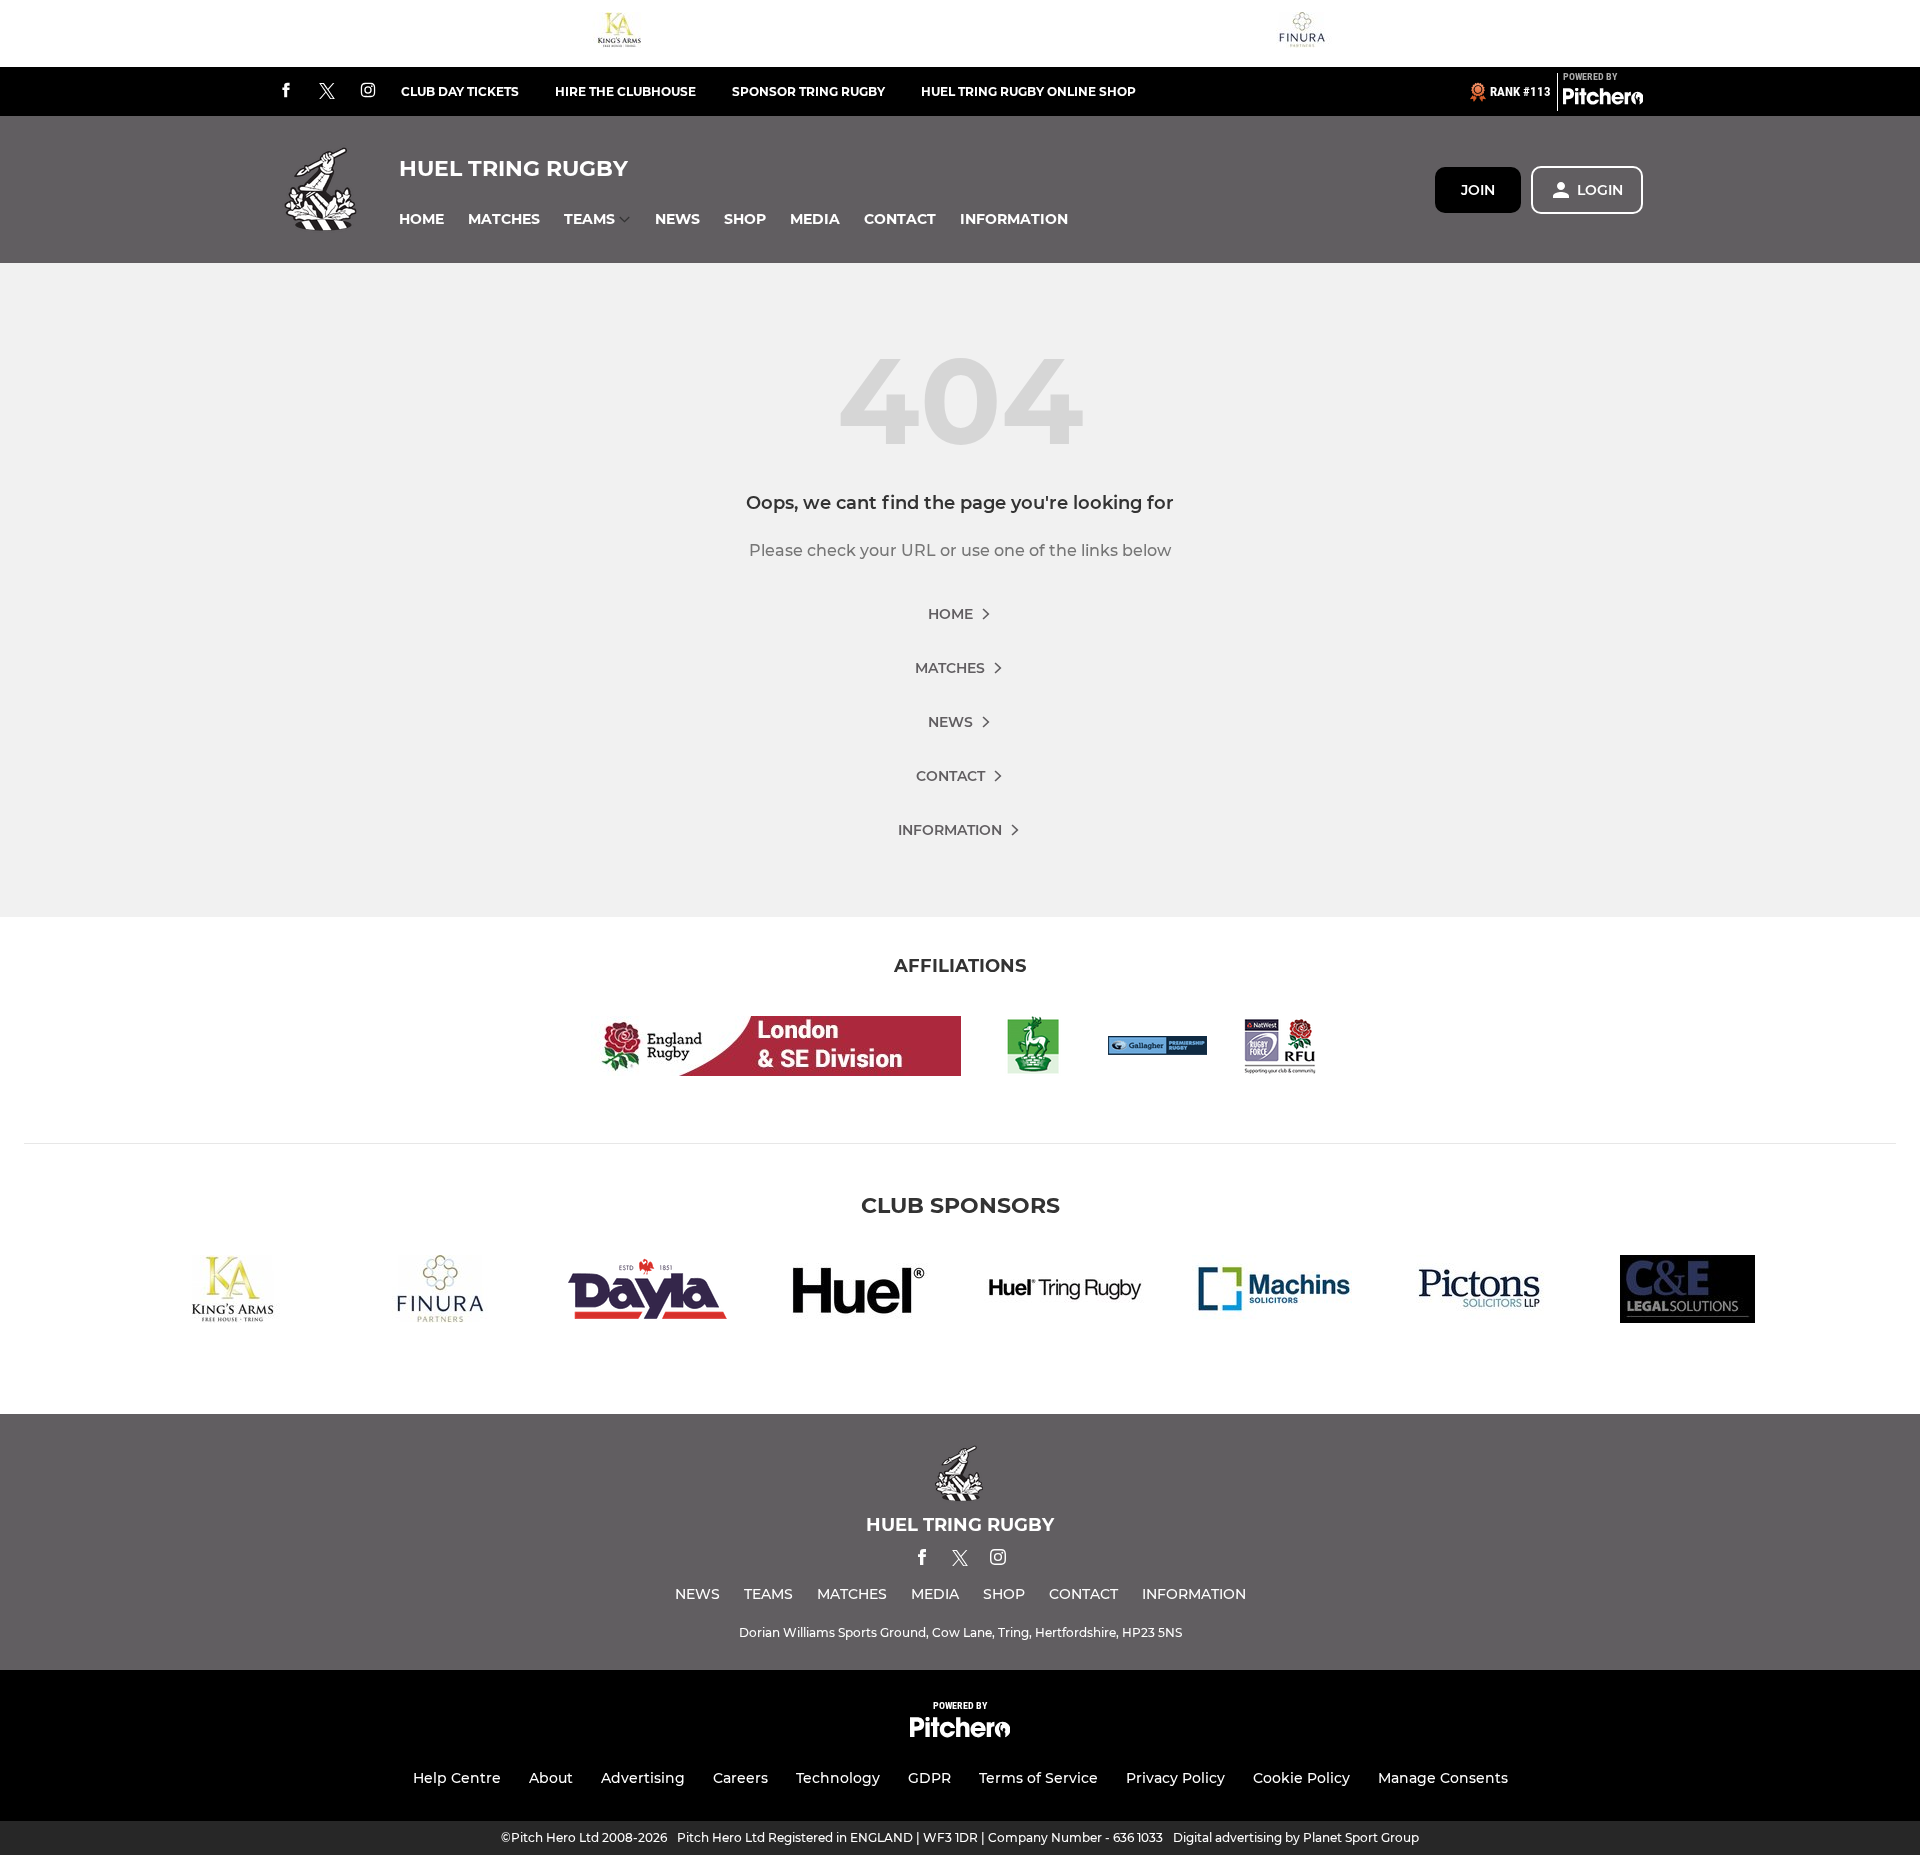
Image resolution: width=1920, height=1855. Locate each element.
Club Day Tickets (460, 91)
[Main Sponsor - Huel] (856, 1292)
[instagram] (368, 91)
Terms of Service (1038, 1778)
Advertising (643, 1778)
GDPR (929, 1778)
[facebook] (286, 91)
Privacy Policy (1175, 1778)
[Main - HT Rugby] (1064, 1292)
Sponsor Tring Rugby (808, 91)
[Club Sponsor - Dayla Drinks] (648, 1292)
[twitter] (327, 92)
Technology (838, 1778)
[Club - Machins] (1272, 1292)
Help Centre (457, 1778)
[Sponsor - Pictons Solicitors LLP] (1480, 1292)
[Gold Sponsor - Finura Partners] (1302, 33)
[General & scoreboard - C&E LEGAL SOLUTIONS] (1688, 1292)
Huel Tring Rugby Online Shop (1028, 91)
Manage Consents (1443, 1778)
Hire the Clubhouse (625, 91)
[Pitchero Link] (1603, 100)
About (551, 1778)
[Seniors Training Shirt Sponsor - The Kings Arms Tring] (619, 33)
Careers (740, 1778)
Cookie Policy (1301, 1778)
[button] (421, 219)
